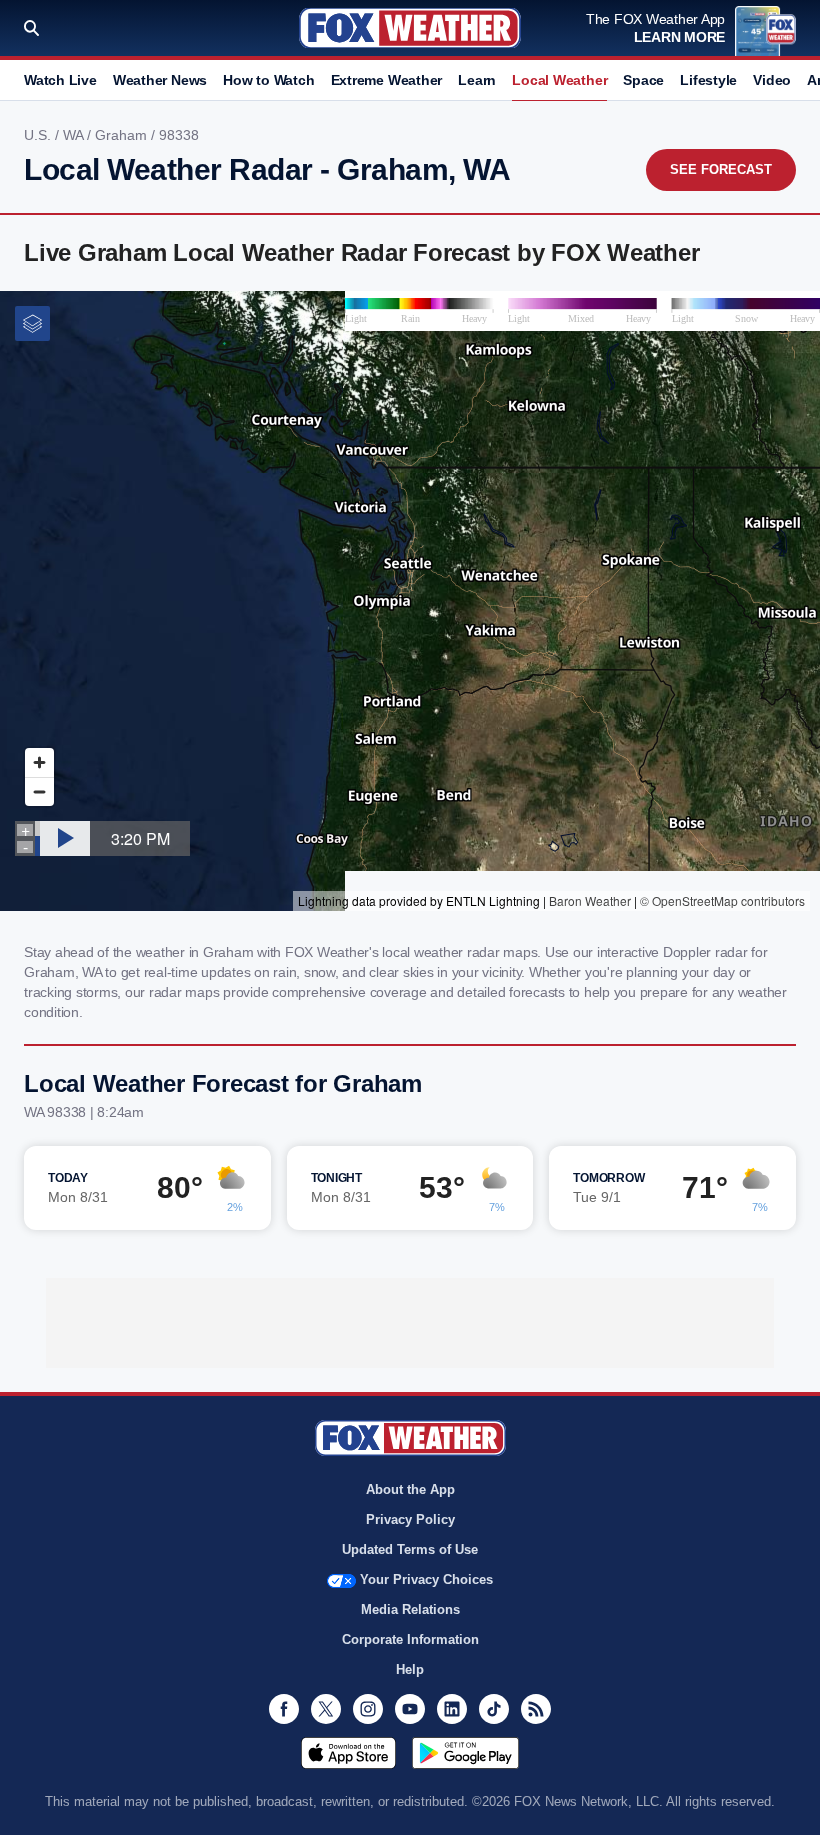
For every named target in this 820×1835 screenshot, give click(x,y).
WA (75, 135)
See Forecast (721, 169)
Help (410, 1669)
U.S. (39, 135)
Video (772, 80)
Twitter (326, 1709)
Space (643, 80)
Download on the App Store (348, 1753)
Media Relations (410, 1609)
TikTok (494, 1709)
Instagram (368, 1709)
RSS (536, 1709)
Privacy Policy (410, 1519)
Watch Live (60, 80)
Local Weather (559, 80)
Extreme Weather (387, 80)
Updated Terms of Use (410, 1549)
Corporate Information (410, 1639)
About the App (410, 1489)
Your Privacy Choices (426, 1579)
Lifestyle (708, 80)
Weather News (160, 80)
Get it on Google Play (465, 1753)
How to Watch (268, 80)
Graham (123, 135)
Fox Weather (410, 28)
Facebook (284, 1709)
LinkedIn (452, 1709)
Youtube (410, 1709)
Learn (477, 80)
